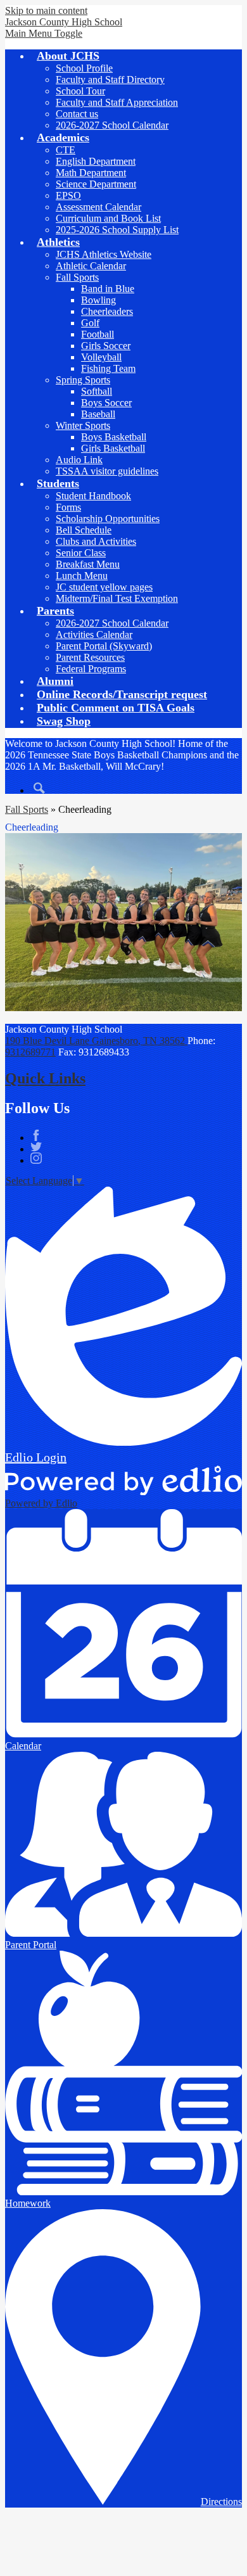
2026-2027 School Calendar (112, 125)
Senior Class (81, 553)
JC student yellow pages (104, 587)
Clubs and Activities (96, 541)
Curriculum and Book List (108, 218)
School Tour (80, 91)
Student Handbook (93, 496)
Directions (221, 2502)
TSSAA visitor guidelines (107, 471)
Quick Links (45, 1078)
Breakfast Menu (88, 564)
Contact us (77, 114)
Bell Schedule (84, 530)
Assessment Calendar (98, 207)
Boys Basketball (114, 437)
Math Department (91, 173)
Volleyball (101, 357)
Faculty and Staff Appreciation (117, 102)
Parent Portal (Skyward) (104, 646)
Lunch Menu (82, 576)
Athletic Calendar (91, 266)
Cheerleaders (107, 311)
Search (39, 788)
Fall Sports (77, 277)
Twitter (36, 1147)
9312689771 (30, 1052)
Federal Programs (91, 669)
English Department (96, 161)
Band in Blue (108, 289)
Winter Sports (83, 425)
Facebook (36, 1135)
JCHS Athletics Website (104, 254)
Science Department (96, 184)
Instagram (36, 1158)
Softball (97, 391)
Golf (90, 323)
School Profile (84, 68)
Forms (68, 507)
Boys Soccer (106, 403)
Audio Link (79, 460)
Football (98, 334)
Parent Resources (90, 657)
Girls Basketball (113, 448)
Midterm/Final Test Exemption (117, 598)
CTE (66, 150)
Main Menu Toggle (44, 33)
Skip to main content (46, 10)
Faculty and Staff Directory (110, 80)
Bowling (98, 300)
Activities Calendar (94, 634)
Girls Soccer (106, 346)
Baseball (98, 414)
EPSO (68, 195)
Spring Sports (83, 380)
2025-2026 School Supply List (117, 230)
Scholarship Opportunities (108, 519)
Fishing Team (108, 368)
